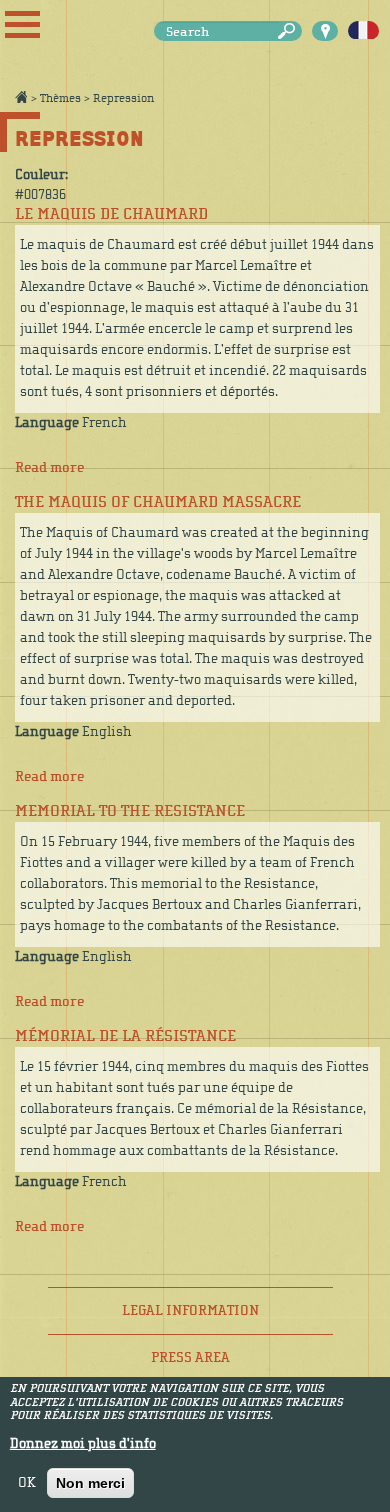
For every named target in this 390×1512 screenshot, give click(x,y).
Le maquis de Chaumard (111, 214)
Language (47, 423)
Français (363, 31)
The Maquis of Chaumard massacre (158, 502)
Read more (49, 467)
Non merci (90, 1483)
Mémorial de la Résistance (125, 1036)
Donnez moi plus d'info (83, 1444)
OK (27, 1483)
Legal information (190, 1310)
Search (290, 31)
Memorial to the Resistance (130, 811)
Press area (190, 1357)
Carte (325, 31)
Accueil (21, 97)
